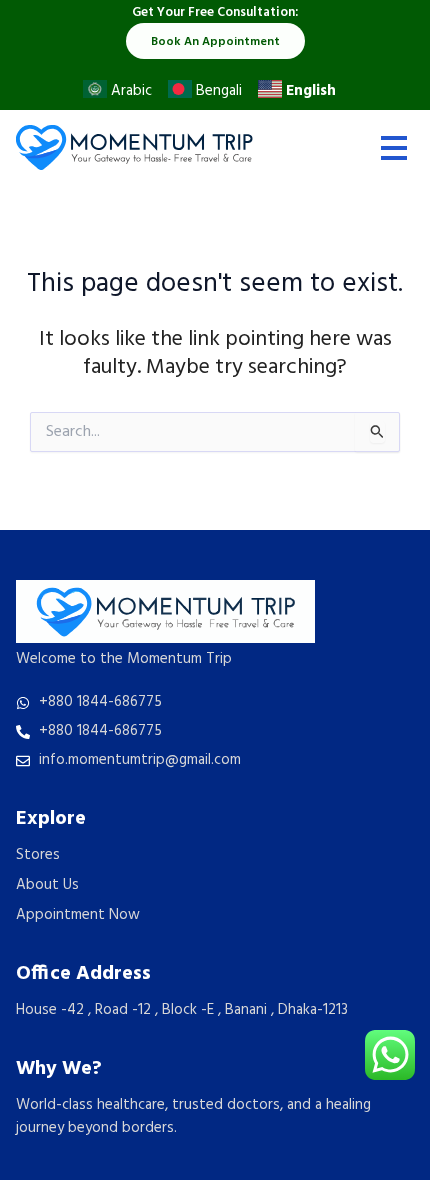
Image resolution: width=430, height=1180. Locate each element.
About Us (47, 885)
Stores (38, 855)
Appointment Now (78, 915)
